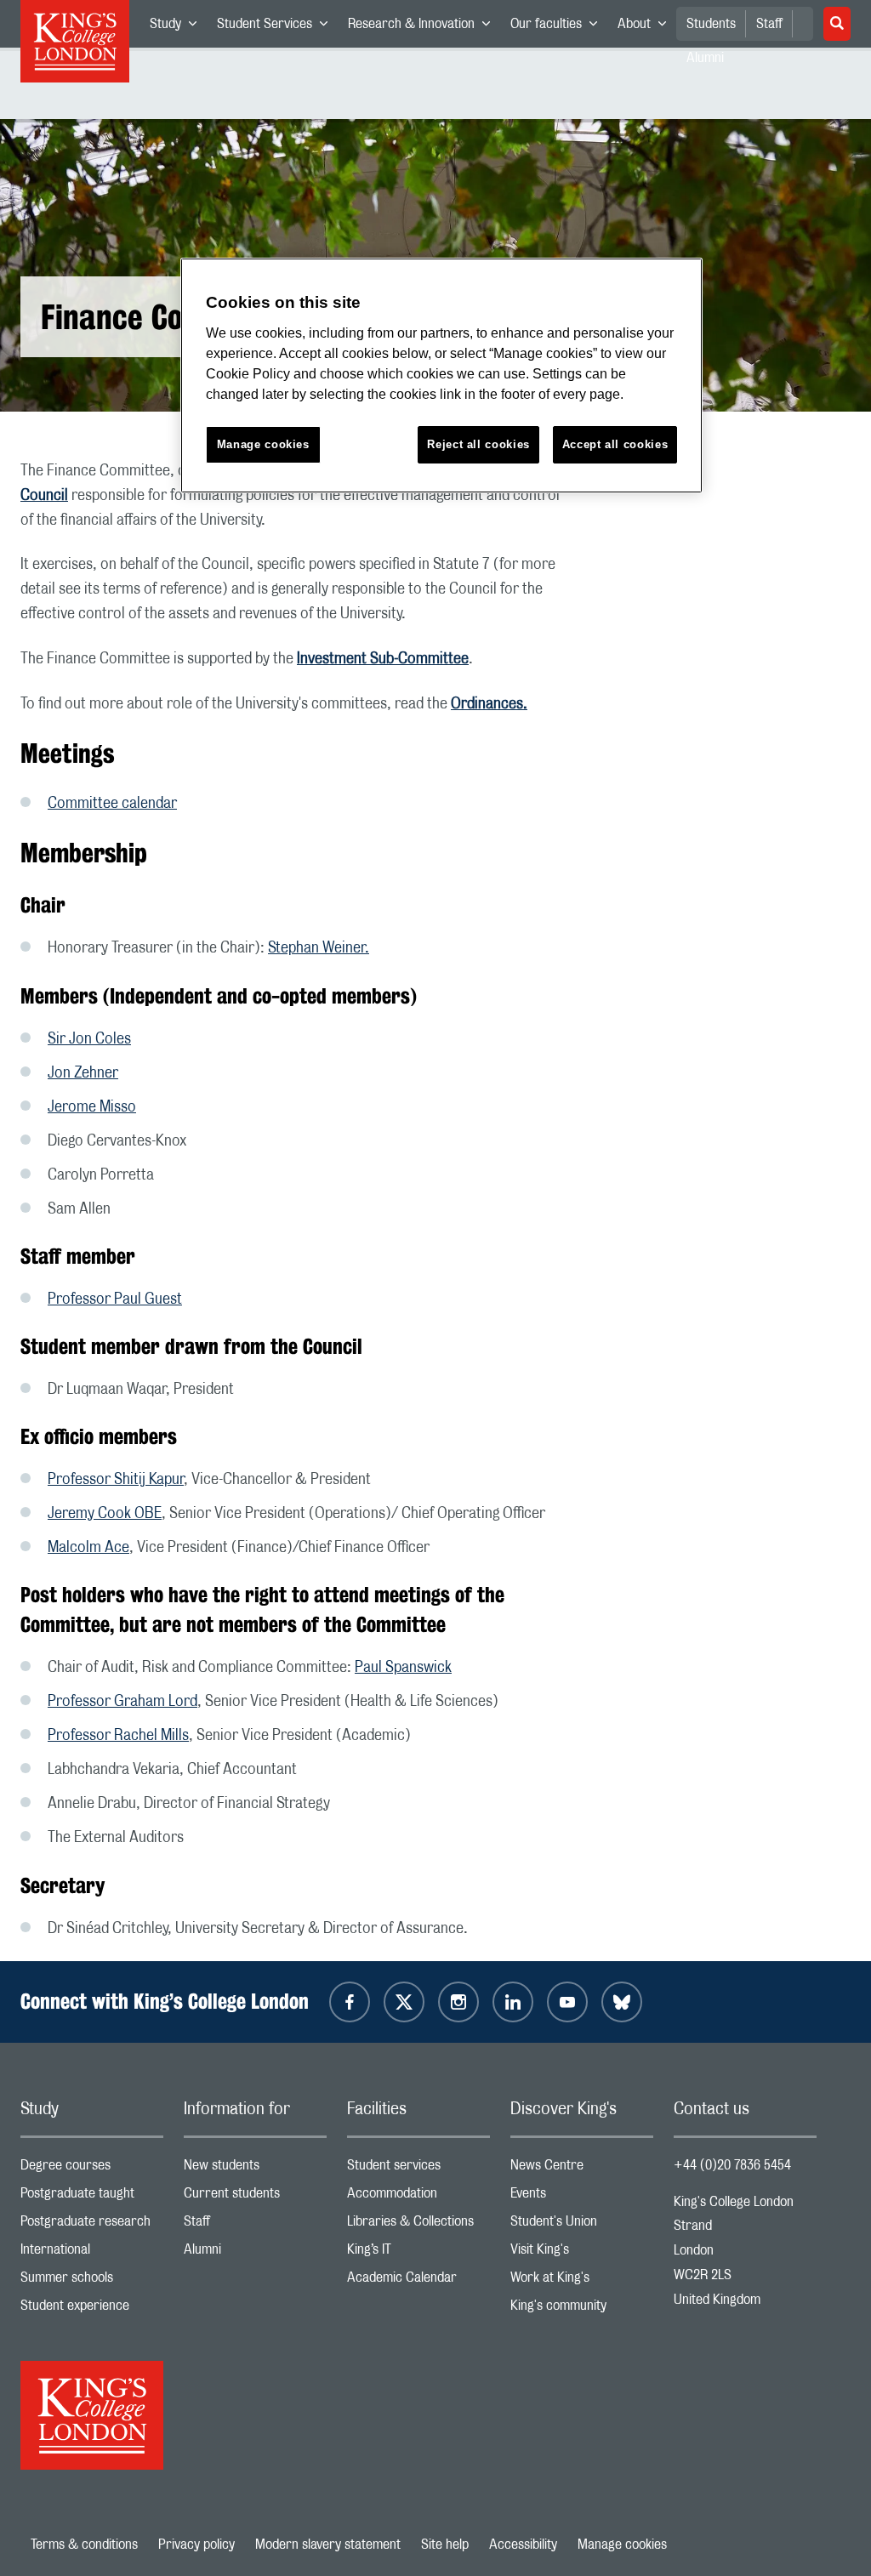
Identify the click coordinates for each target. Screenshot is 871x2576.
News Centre (582, 2169)
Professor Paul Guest (115, 1299)
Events (582, 2197)
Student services (418, 2169)
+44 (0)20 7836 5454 (732, 2165)
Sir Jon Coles (89, 1039)
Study (178, 27)
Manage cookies (622, 2545)
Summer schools (92, 2281)
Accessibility (523, 2545)
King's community (582, 2309)
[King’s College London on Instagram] (458, 2002)
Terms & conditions (84, 2545)
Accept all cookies (615, 444)
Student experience (92, 2309)
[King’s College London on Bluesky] (622, 2002)
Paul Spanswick (403, 1668)
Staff (769, 24)
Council (44, 496)
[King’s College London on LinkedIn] (513, 2002)
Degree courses (92, 2169)
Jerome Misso (92, 1107)
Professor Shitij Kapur (116, 1480)
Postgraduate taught (92, 2197)
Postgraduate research (92, 2225)
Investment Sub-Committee (383, 659)
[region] (441, 375)
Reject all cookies (478, 444)
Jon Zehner (83, 1073)
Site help (445, 2545)
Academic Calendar (418, 2281)
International (92, 2253)
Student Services (277, 27)
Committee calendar (112, 804)
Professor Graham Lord (122, 1702)
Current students (255, 2197)
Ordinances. (489, 704)
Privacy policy (196, 2545)
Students (711, 24)
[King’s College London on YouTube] (567, 2002)
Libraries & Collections (418, 2225)
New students (255, 2169)
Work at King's (582, 2281)
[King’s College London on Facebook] (350, 2002)
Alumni (255, 2253)
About (647, 27)
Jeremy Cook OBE (105, 1514)
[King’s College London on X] (404, 2002)
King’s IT (418, 2253)
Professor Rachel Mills (118, 1736)
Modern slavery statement (328, 2545)
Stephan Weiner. (319, 948)
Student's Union (582, 2225)
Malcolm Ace (88, 1548)
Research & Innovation (424, 27)
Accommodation (418, 2197)
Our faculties (559, 27)
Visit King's (582, 2253)
